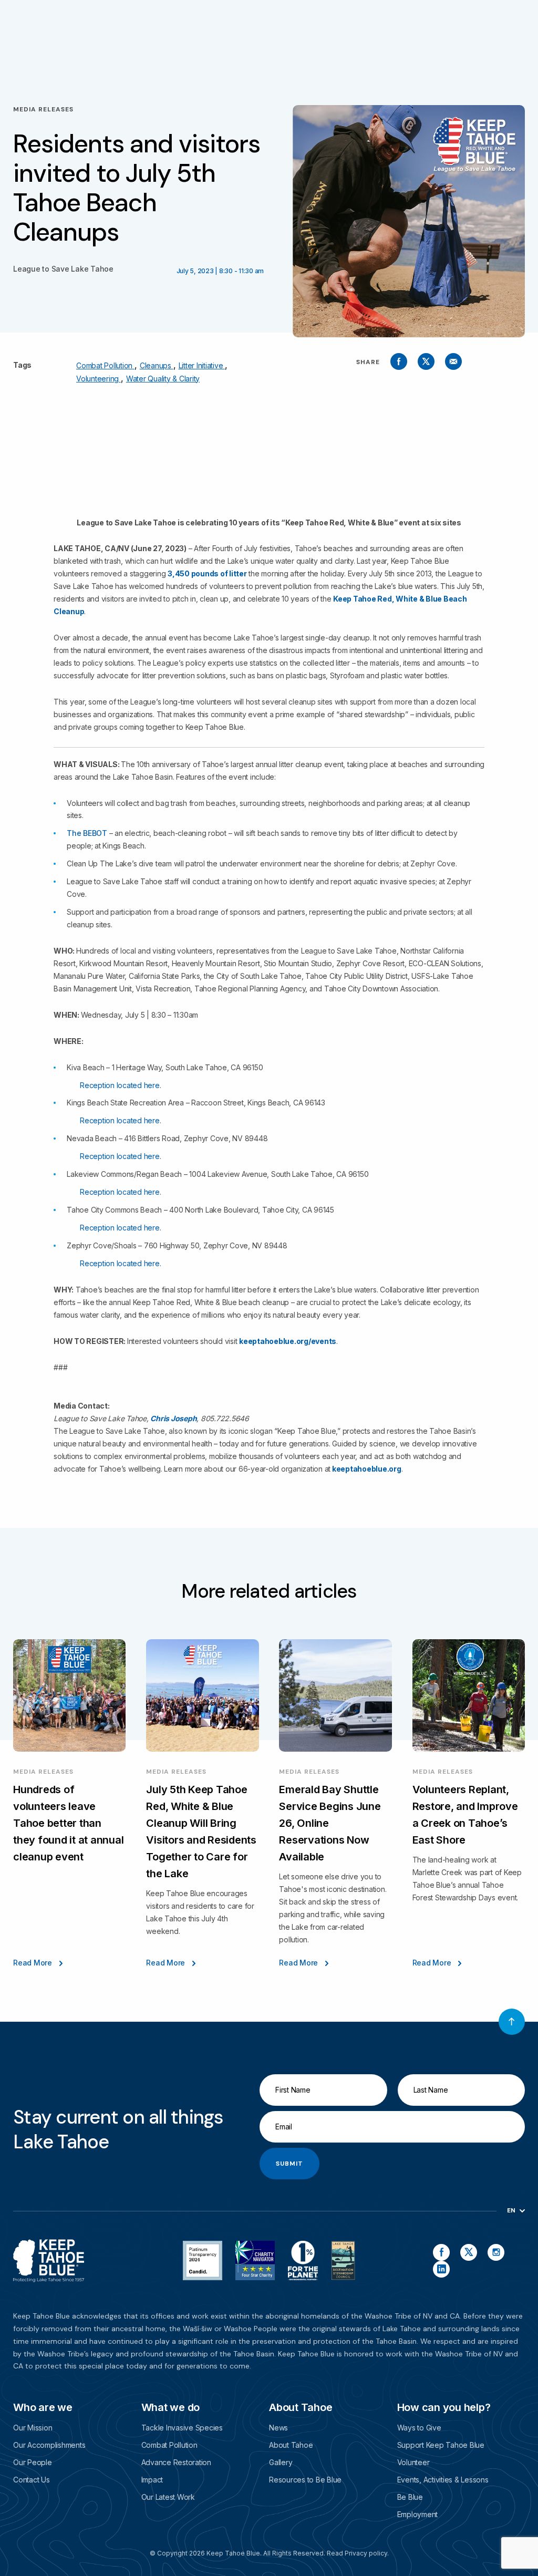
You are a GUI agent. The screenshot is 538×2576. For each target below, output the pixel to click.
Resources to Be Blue (305, 2480)
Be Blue (410, 2497)
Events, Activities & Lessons (443, 2480)
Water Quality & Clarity (163, 379)
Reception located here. (120, 1228)
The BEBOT (87, 833)
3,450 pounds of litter (207, 573)
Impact (152, 2480)
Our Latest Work (168, 2497)
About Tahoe (291, 2445)
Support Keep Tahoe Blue (441, 2445)
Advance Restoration (176, 2462)
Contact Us (32, 2480)
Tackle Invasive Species (182, 2428)
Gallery (281, 2462)
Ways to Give (419, 2428)
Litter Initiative (202, 365)
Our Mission (33, 2428)
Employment (418, 2514)
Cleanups (157, 365)
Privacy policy (366, 2553)
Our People (33, 2462)
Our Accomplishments (49, 2445)
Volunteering (99, 379)
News (278, 2428)
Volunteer (413, 2462)
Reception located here (120, 1085)
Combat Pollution (105, 365)
